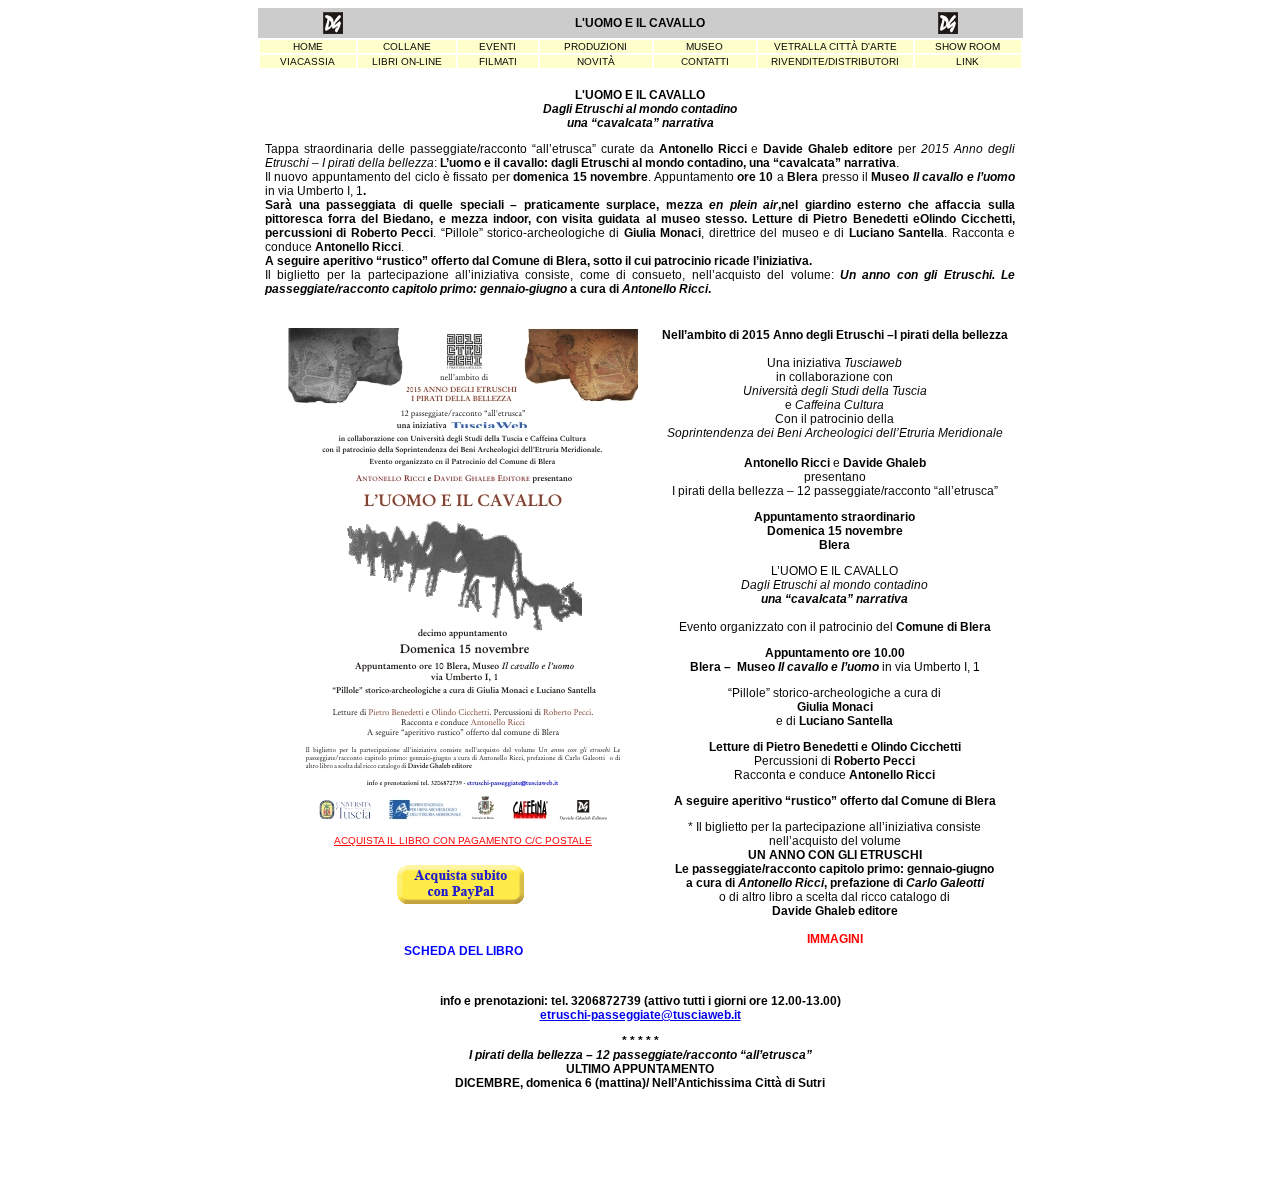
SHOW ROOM (967, 46)
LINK (967, 61)
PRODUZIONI (595, 46)
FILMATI (498, 61)
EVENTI (497, 46)
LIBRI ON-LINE (407, 61)
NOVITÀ (596, 61)
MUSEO (704, 46)
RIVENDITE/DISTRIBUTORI (835, 61)
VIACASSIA (307, 61)
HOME (308, 46)
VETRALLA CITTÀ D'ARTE (835, 46)
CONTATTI (705, 61)
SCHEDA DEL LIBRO (463, 951)
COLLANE (407, 46)
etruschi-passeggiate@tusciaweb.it (640, 1015)
